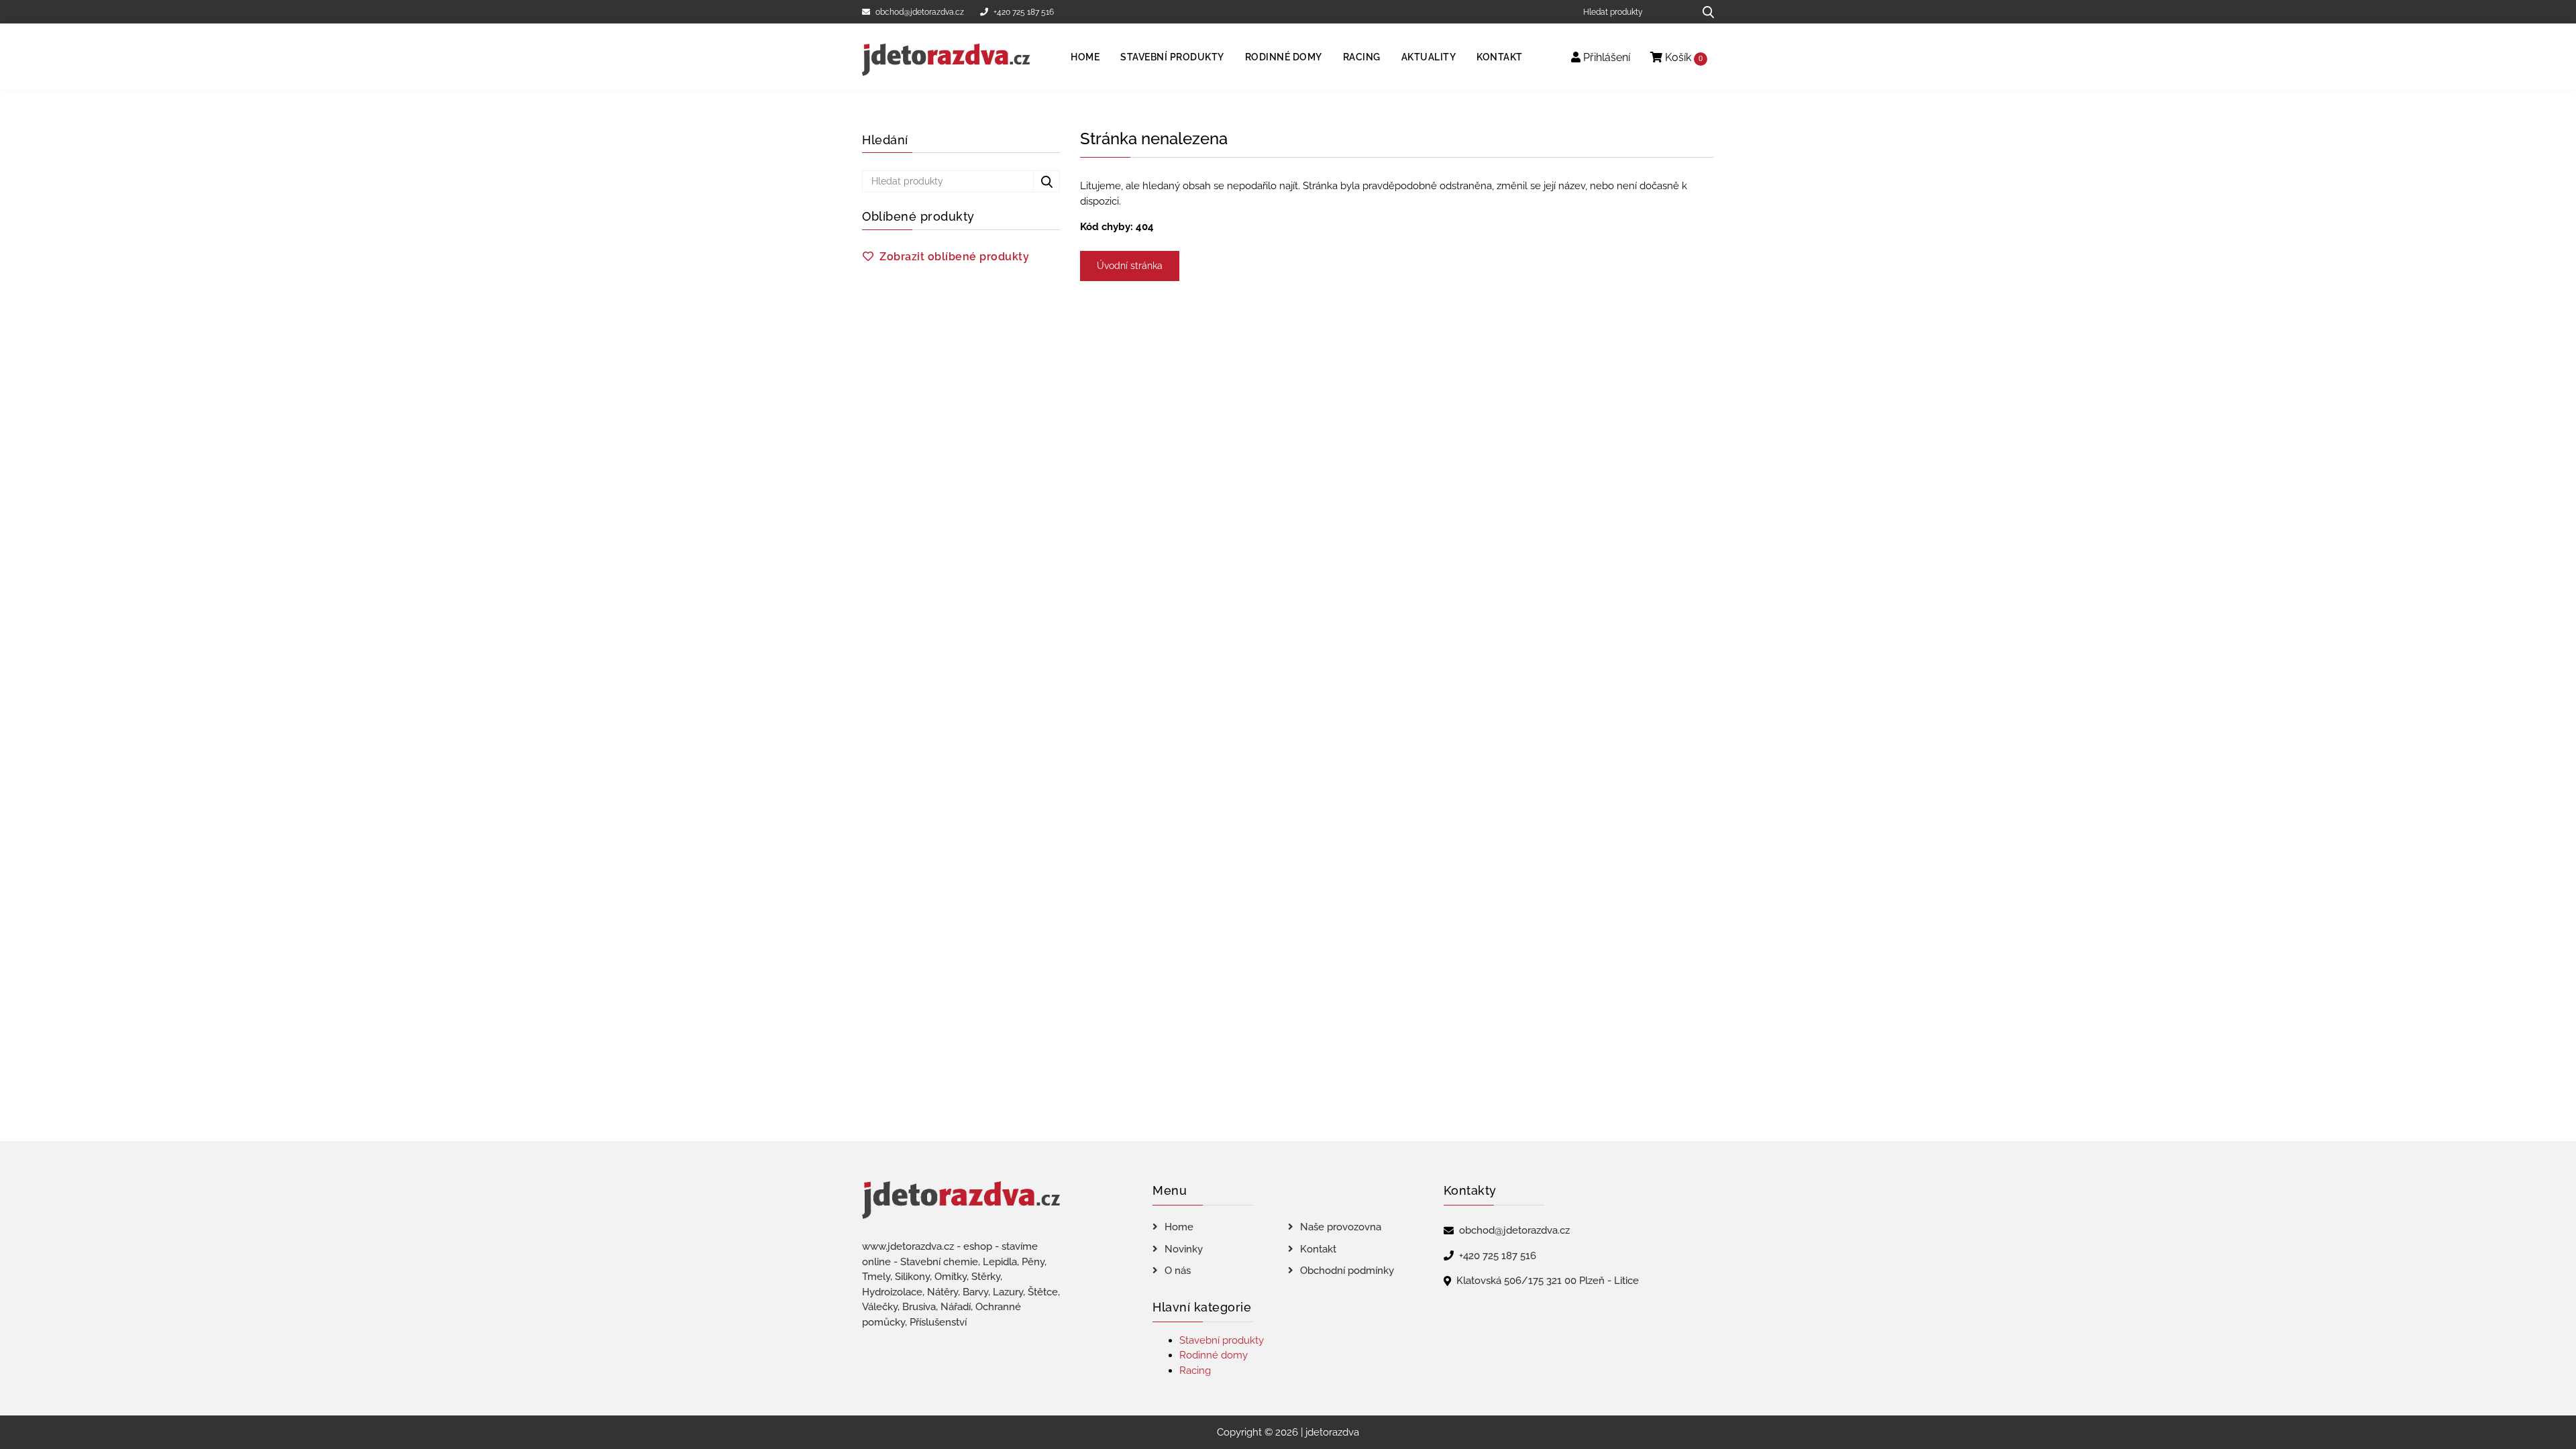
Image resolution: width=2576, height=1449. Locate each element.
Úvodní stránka (1130, 266)
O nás (1178, 1271)
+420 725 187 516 (1024, 12)
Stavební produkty (1172, 57)
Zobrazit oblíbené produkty (954, 257)
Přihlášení (1605, 57)
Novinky (1184, 1249)
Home (1085, 57)
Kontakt (1500, 57)
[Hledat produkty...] (1704, 12)
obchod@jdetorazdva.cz (920, 12)
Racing (1362, 57)
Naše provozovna (1341, 1227)
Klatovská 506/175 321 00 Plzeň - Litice (1548, 1281)
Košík (1682, 57)
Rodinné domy (1284, 57)
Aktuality (1429, 57)
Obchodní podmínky (1347, 1271)
